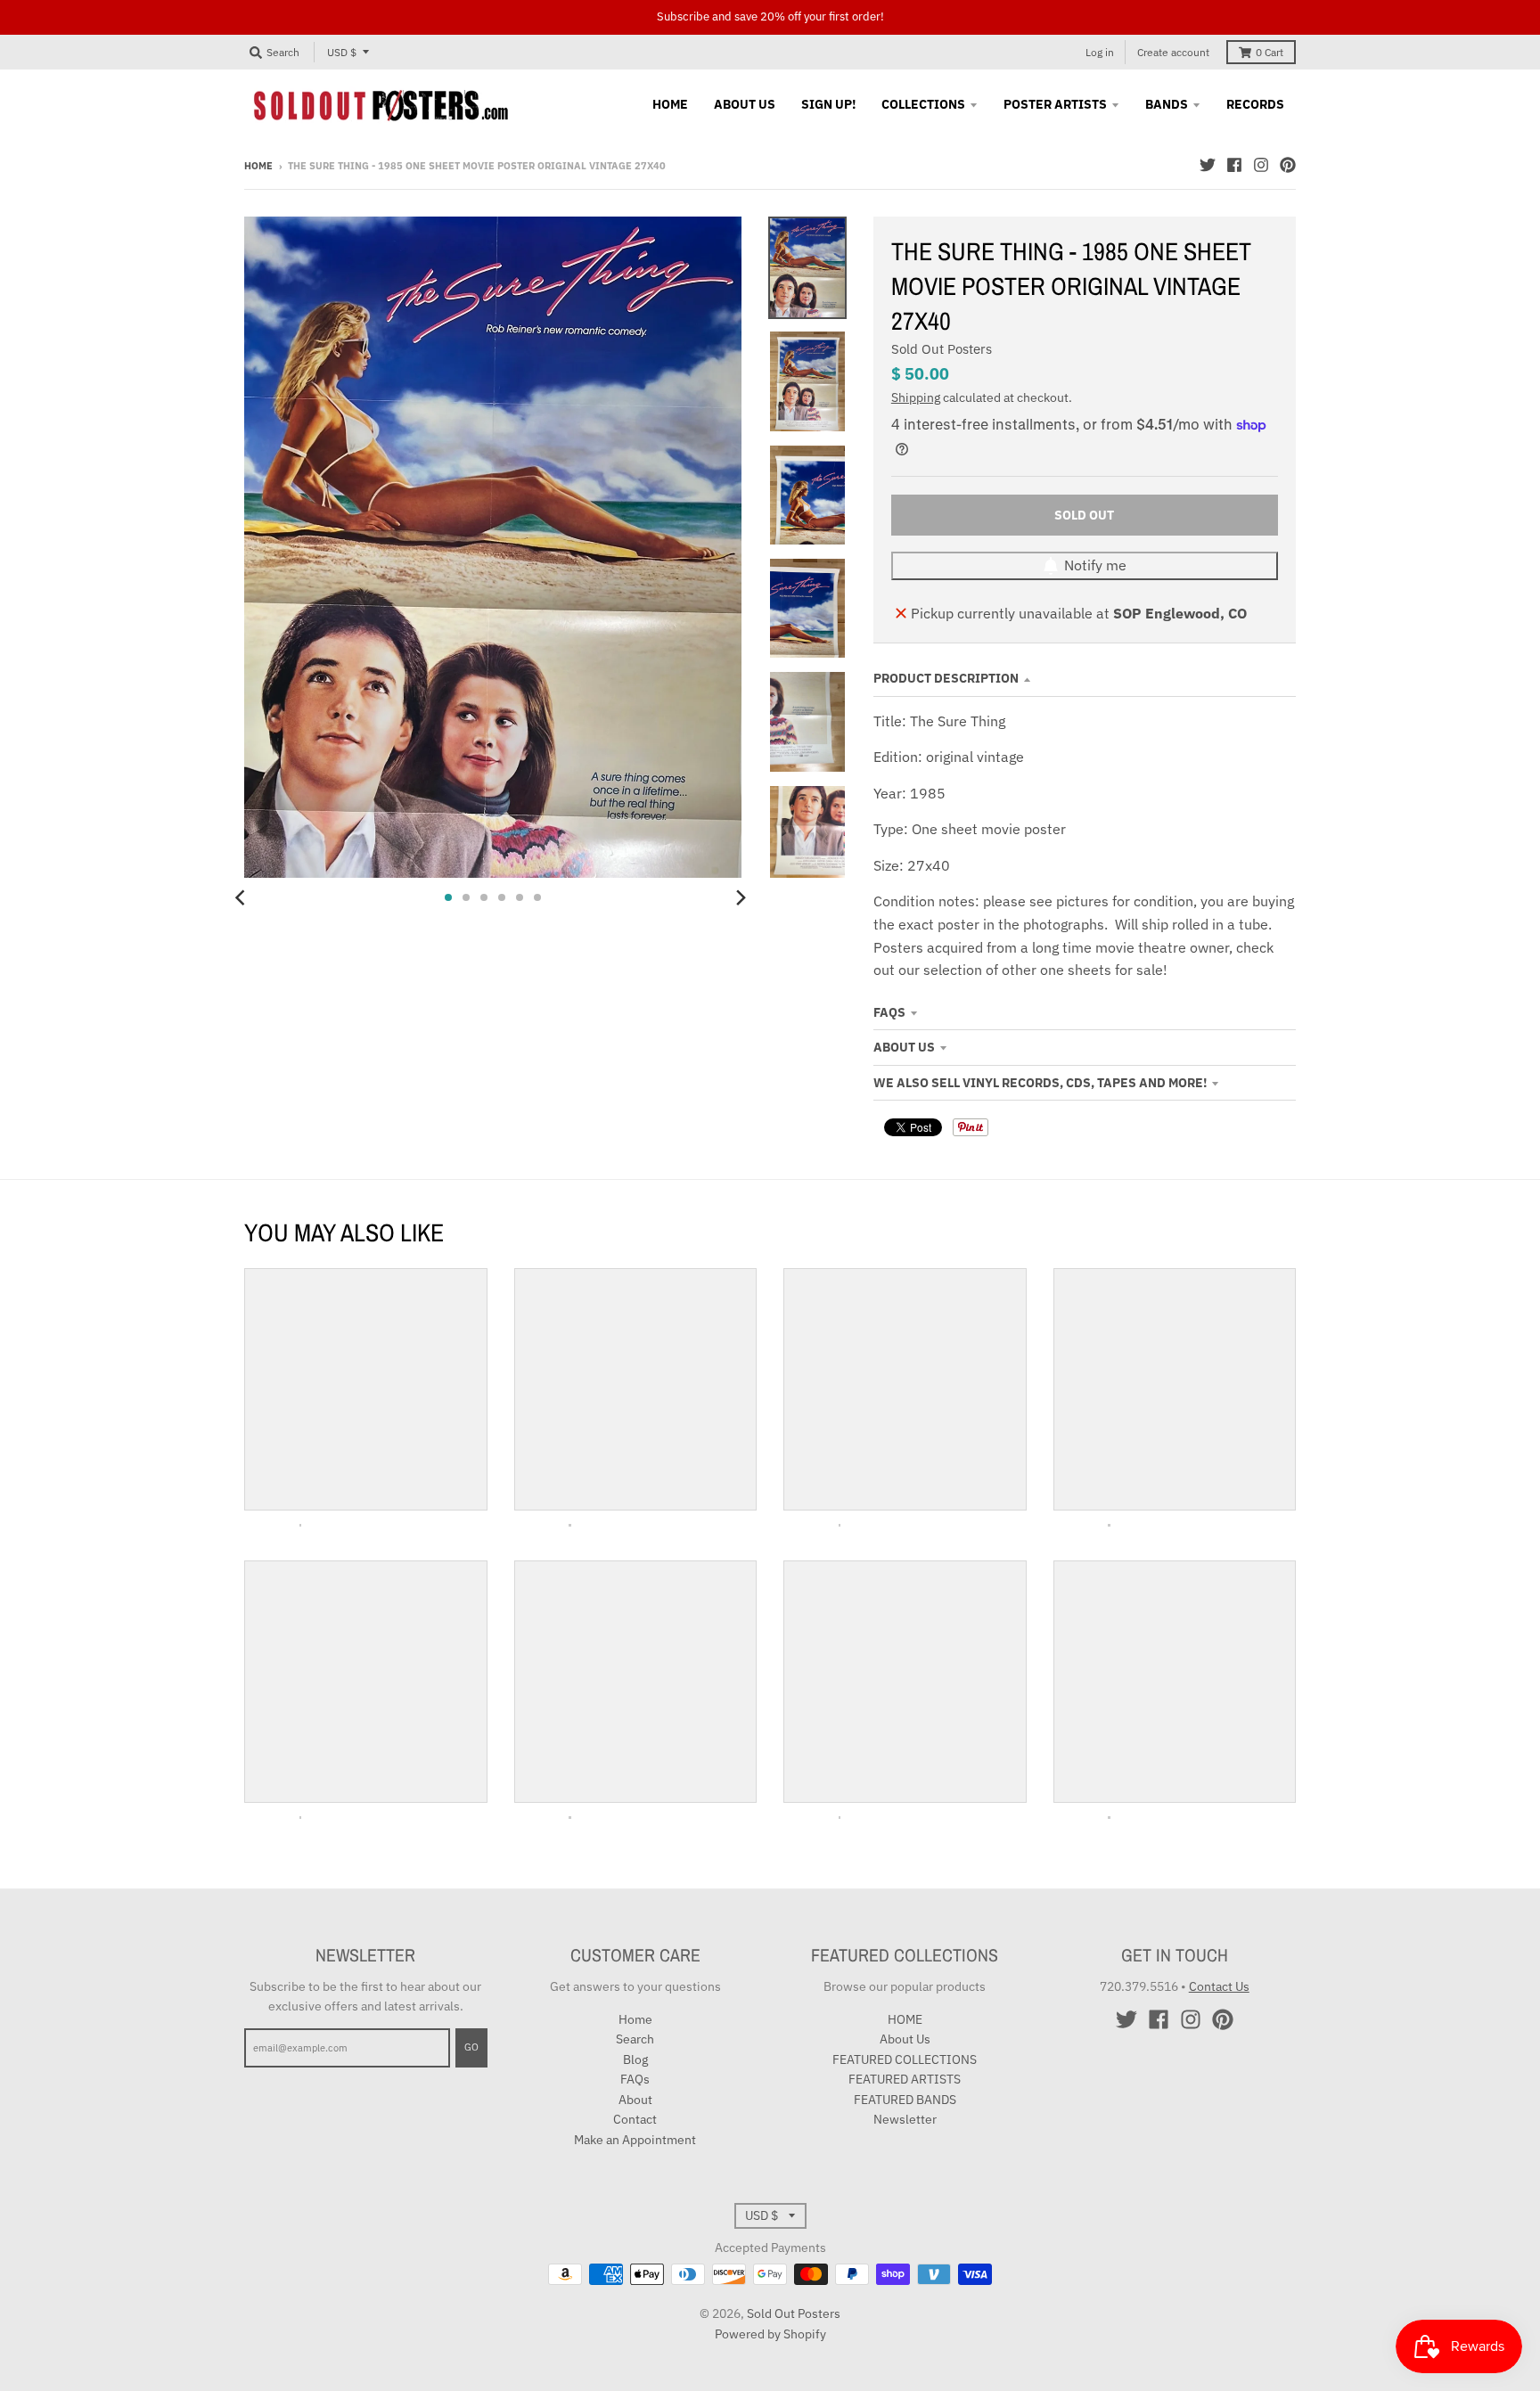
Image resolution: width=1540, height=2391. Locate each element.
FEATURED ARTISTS (905, 2079)
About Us (904, 1047)
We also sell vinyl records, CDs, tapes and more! (1040, 1083)
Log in (1100, 52)
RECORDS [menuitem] (1255, 104)
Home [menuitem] (670, 104)
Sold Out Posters (942, 349)
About (635, 2100)
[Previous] (242, 897)
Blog (635, 2059)
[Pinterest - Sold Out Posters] (1288, 165)
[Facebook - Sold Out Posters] (1234, 165)
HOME (905, 2019)
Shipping (916, 397)
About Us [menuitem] (745, 104)
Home (258, 166)
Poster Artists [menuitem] (1055, 104)
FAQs (889, 1012)
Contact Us (1219, 1986)
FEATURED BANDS (905, 2100)
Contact (635, 2119)
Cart (1270, 52)
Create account (1173, 52)
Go (471, 2047)
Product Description (946, 678)
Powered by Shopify (770, 2334)
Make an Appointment (635, 2140)
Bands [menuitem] (1167, 104)
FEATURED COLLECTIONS (905, 2059)
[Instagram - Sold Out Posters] (1261, 165)
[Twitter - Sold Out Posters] (1208, 165)
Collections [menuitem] (923, 104)
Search (635, 2039)
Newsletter (905, 2119)
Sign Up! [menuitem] (828, 104)
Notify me (1095, 565)
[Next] (740, 897)
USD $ (342, 52)
